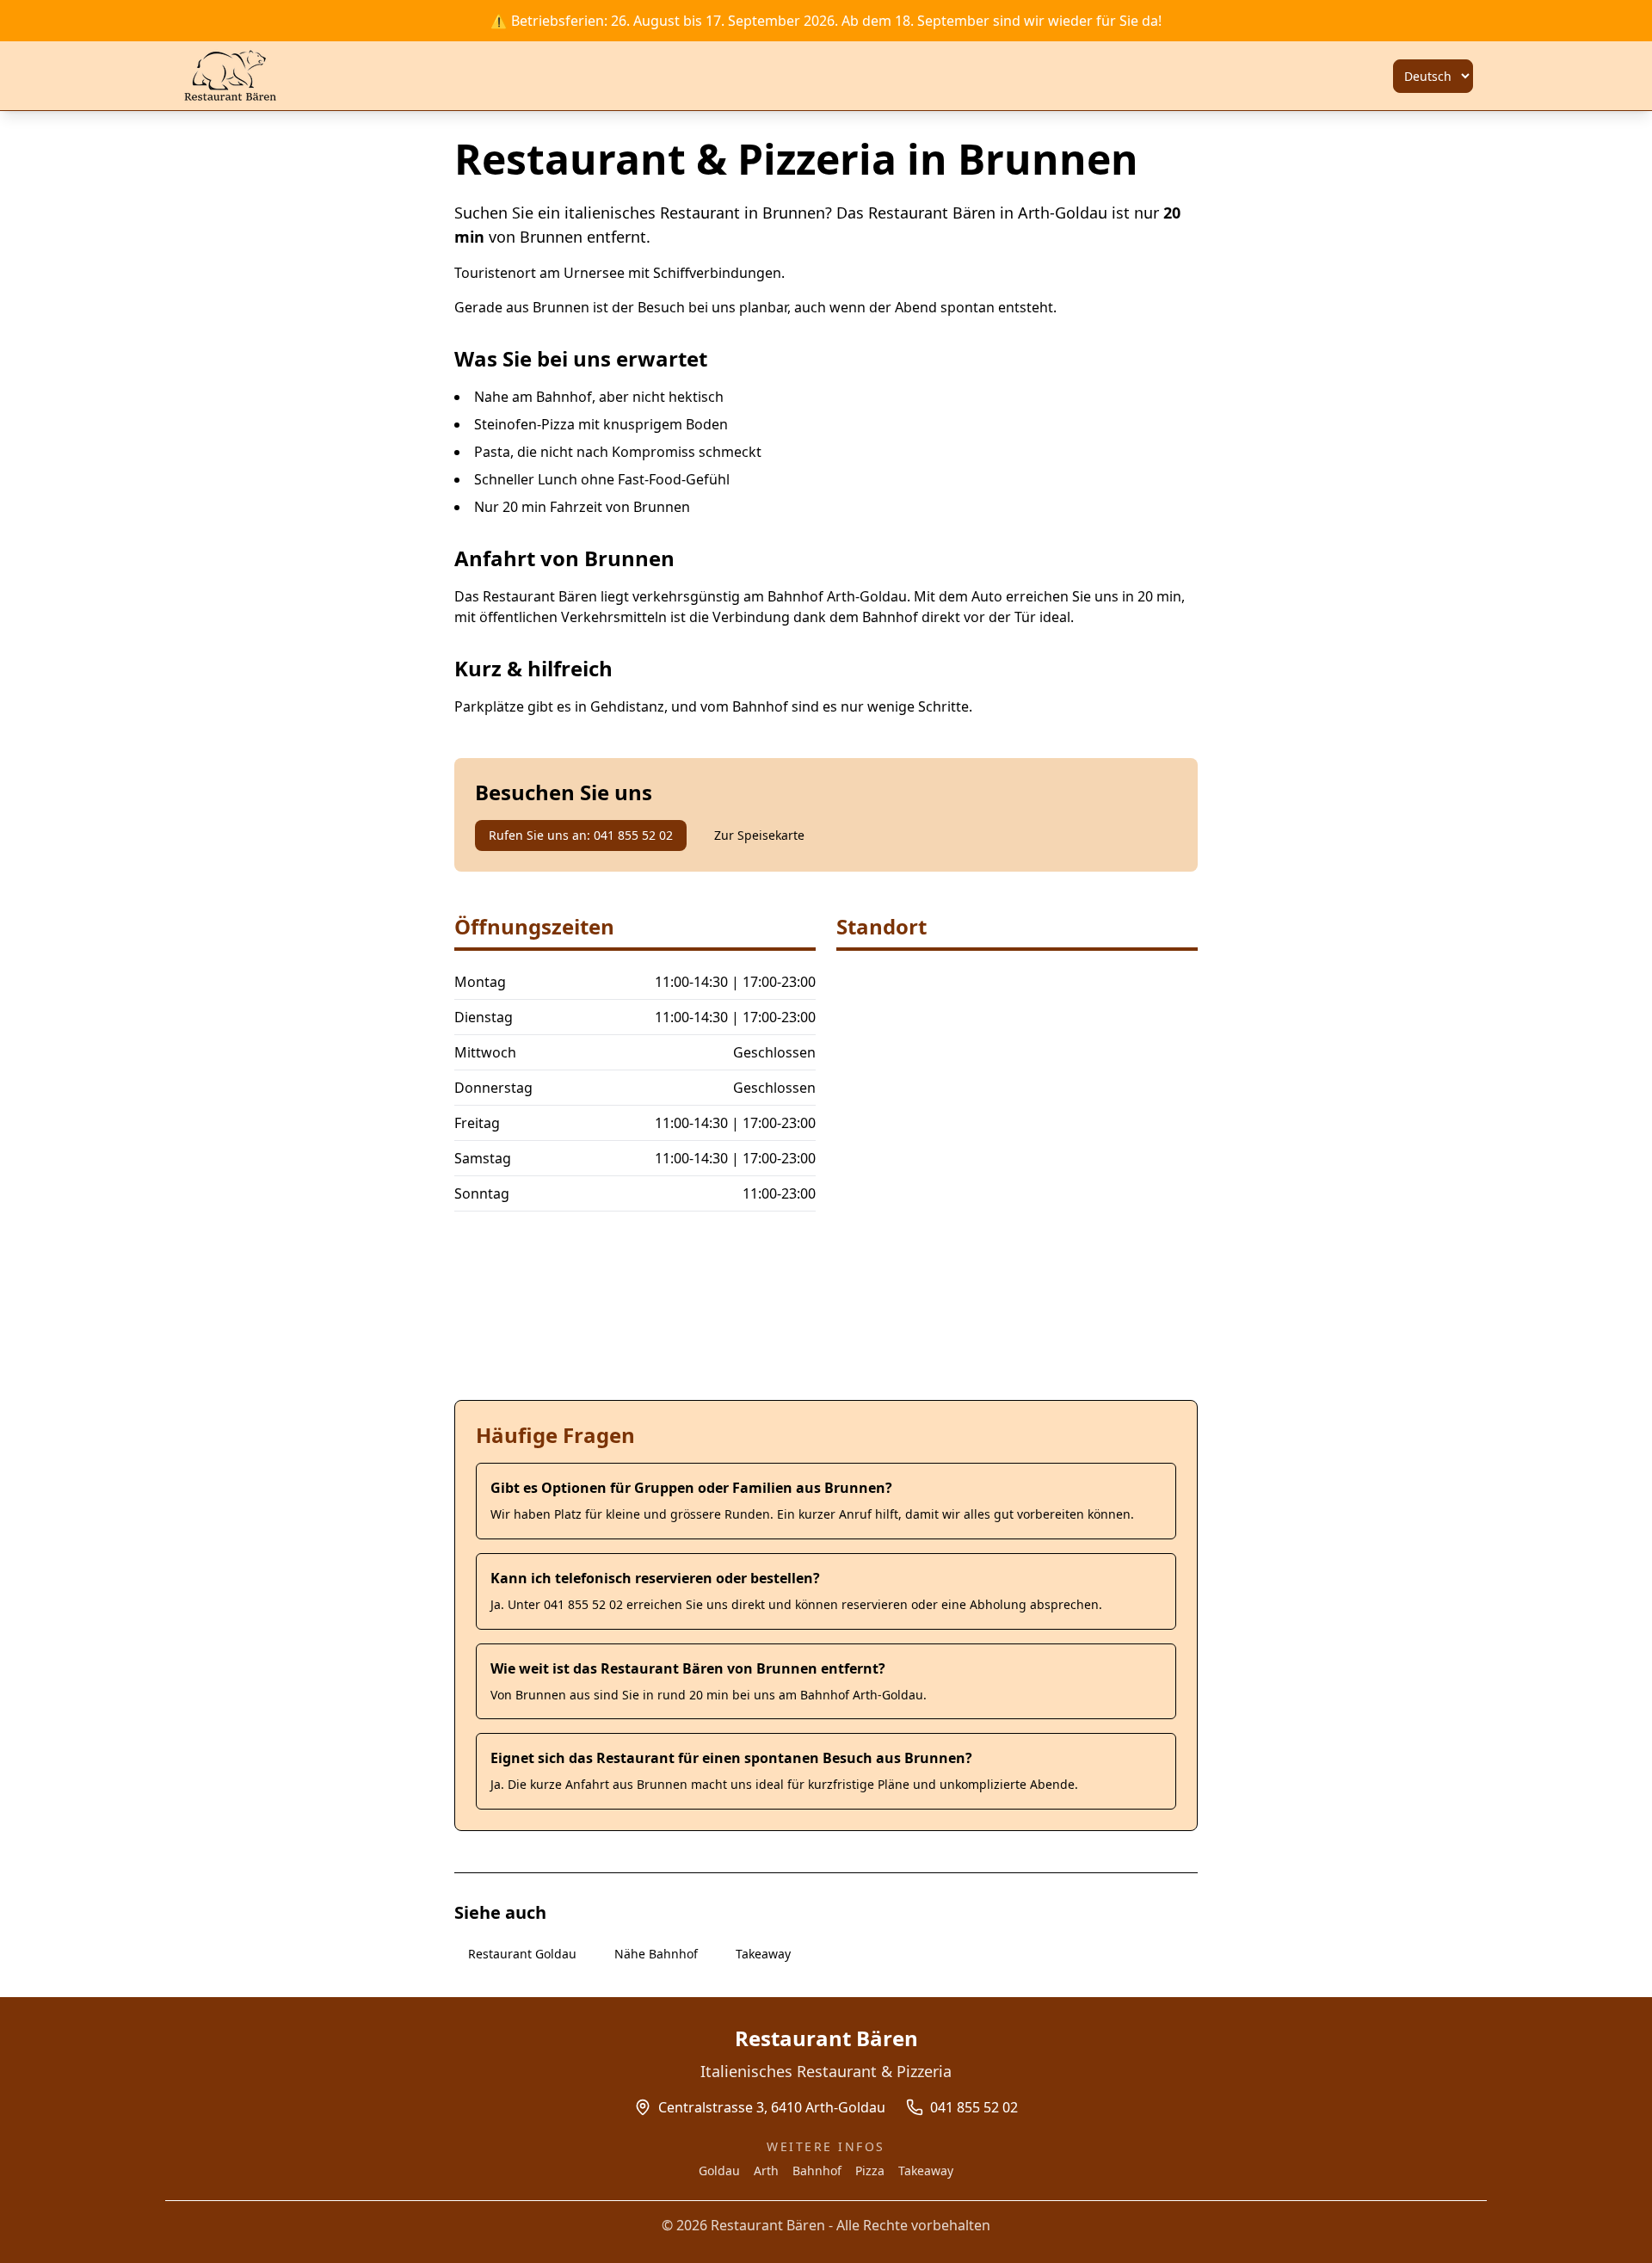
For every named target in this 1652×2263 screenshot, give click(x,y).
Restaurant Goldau (522, 1954)
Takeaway (763, 1954)
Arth (766, 2171)
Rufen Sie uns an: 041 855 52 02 (581, 835)
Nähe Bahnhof (656, 1954)
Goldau (719, 2171)
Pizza (870, 2171)
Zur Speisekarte (759, 835)
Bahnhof (817, 2171)
